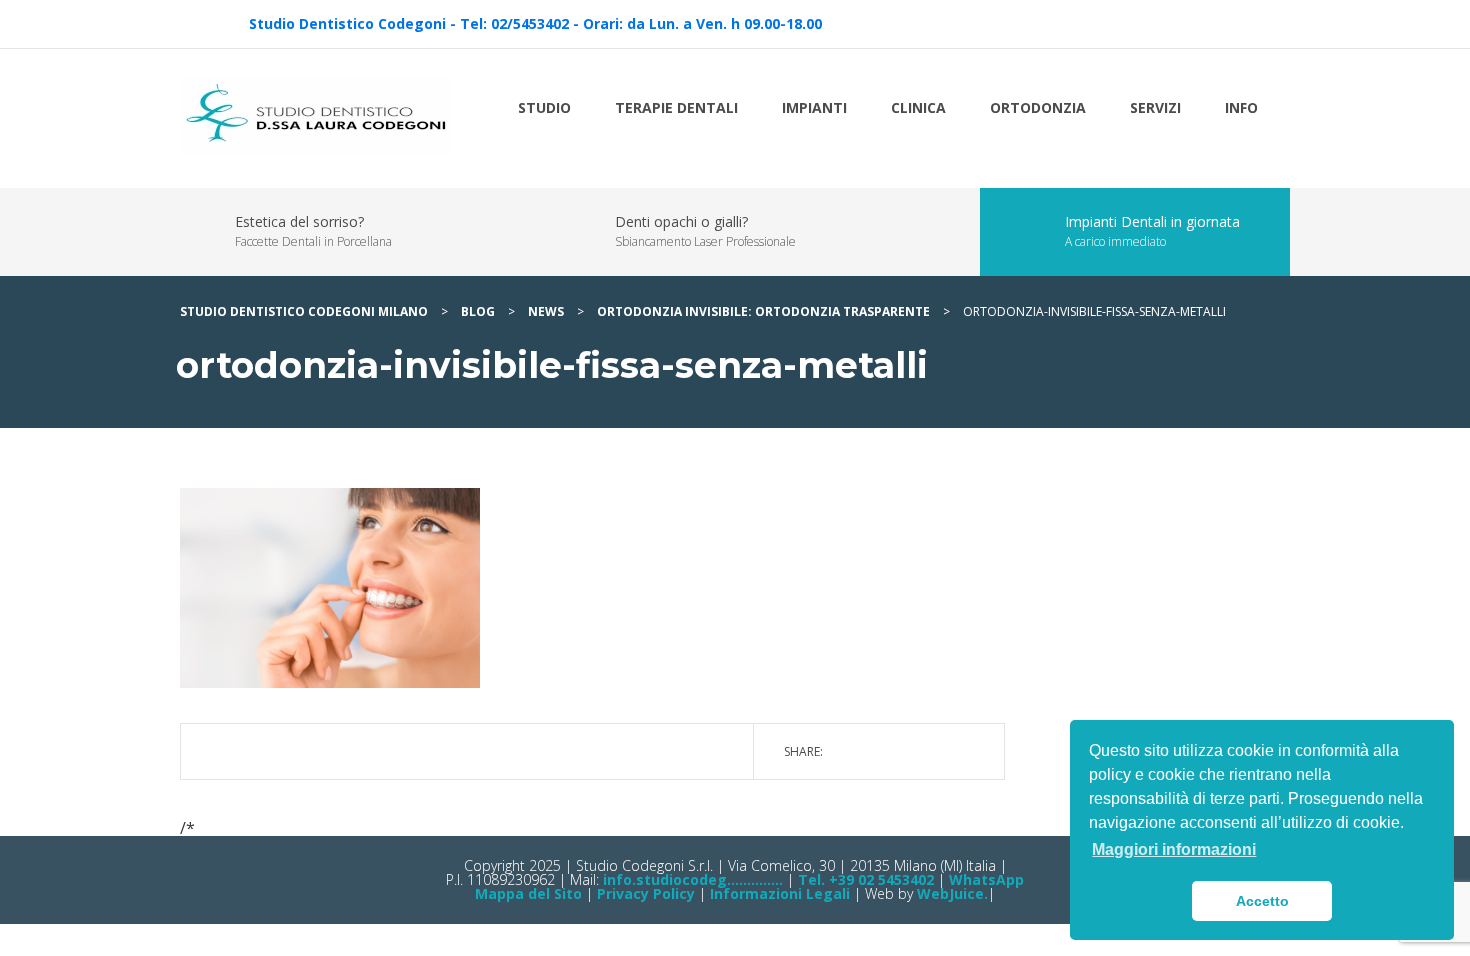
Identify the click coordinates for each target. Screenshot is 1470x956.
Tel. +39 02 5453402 (866, 879)
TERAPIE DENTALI (676, 107)
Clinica (918, 107)
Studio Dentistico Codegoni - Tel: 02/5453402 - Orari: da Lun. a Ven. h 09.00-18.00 (535, 23)
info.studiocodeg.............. (691, 879)
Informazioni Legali (780, 893)
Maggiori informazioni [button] (1174, 849)
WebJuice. (952, 893)
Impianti (814, 107)
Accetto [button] (1262, 901)
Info (1241, 107)
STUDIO (544, 107)
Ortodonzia (1038, 107)
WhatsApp (986, 879)
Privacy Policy (646, 893)
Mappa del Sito (528, 893)
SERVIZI (1155, 107)
